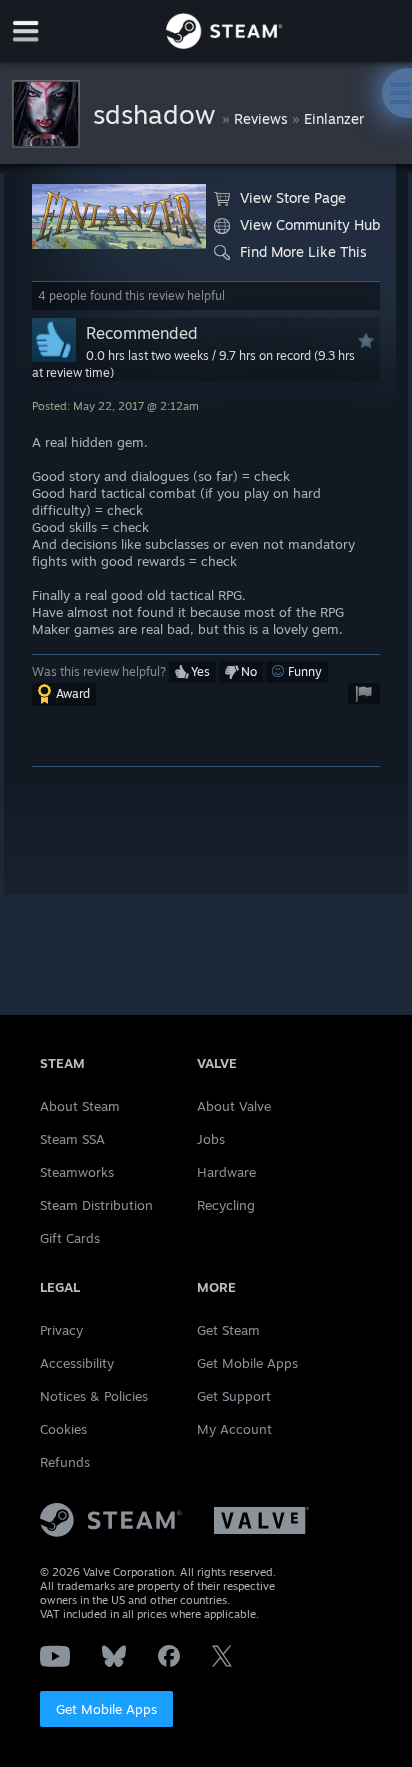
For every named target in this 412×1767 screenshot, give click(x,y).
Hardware (226, 1172)
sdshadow (157, 114)
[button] (192, 672)
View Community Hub (310, 224)
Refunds (65, 1462)
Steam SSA (72, 1139)
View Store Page (293, 197)
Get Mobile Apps (106, 1709)
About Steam (80, 1106)
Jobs (211, 1139)
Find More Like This (303, 251)
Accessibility (77, 1363)
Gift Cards (70, 1238)
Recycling (226, 1205)
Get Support (234, 1396)
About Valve (234, 1106)
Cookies (63, 1429)
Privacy (61, 1330)
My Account (234, 1429)
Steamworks (77, 1172)
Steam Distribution (96, 1205)
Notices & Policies (94, 1396)
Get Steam (228, 1330)
